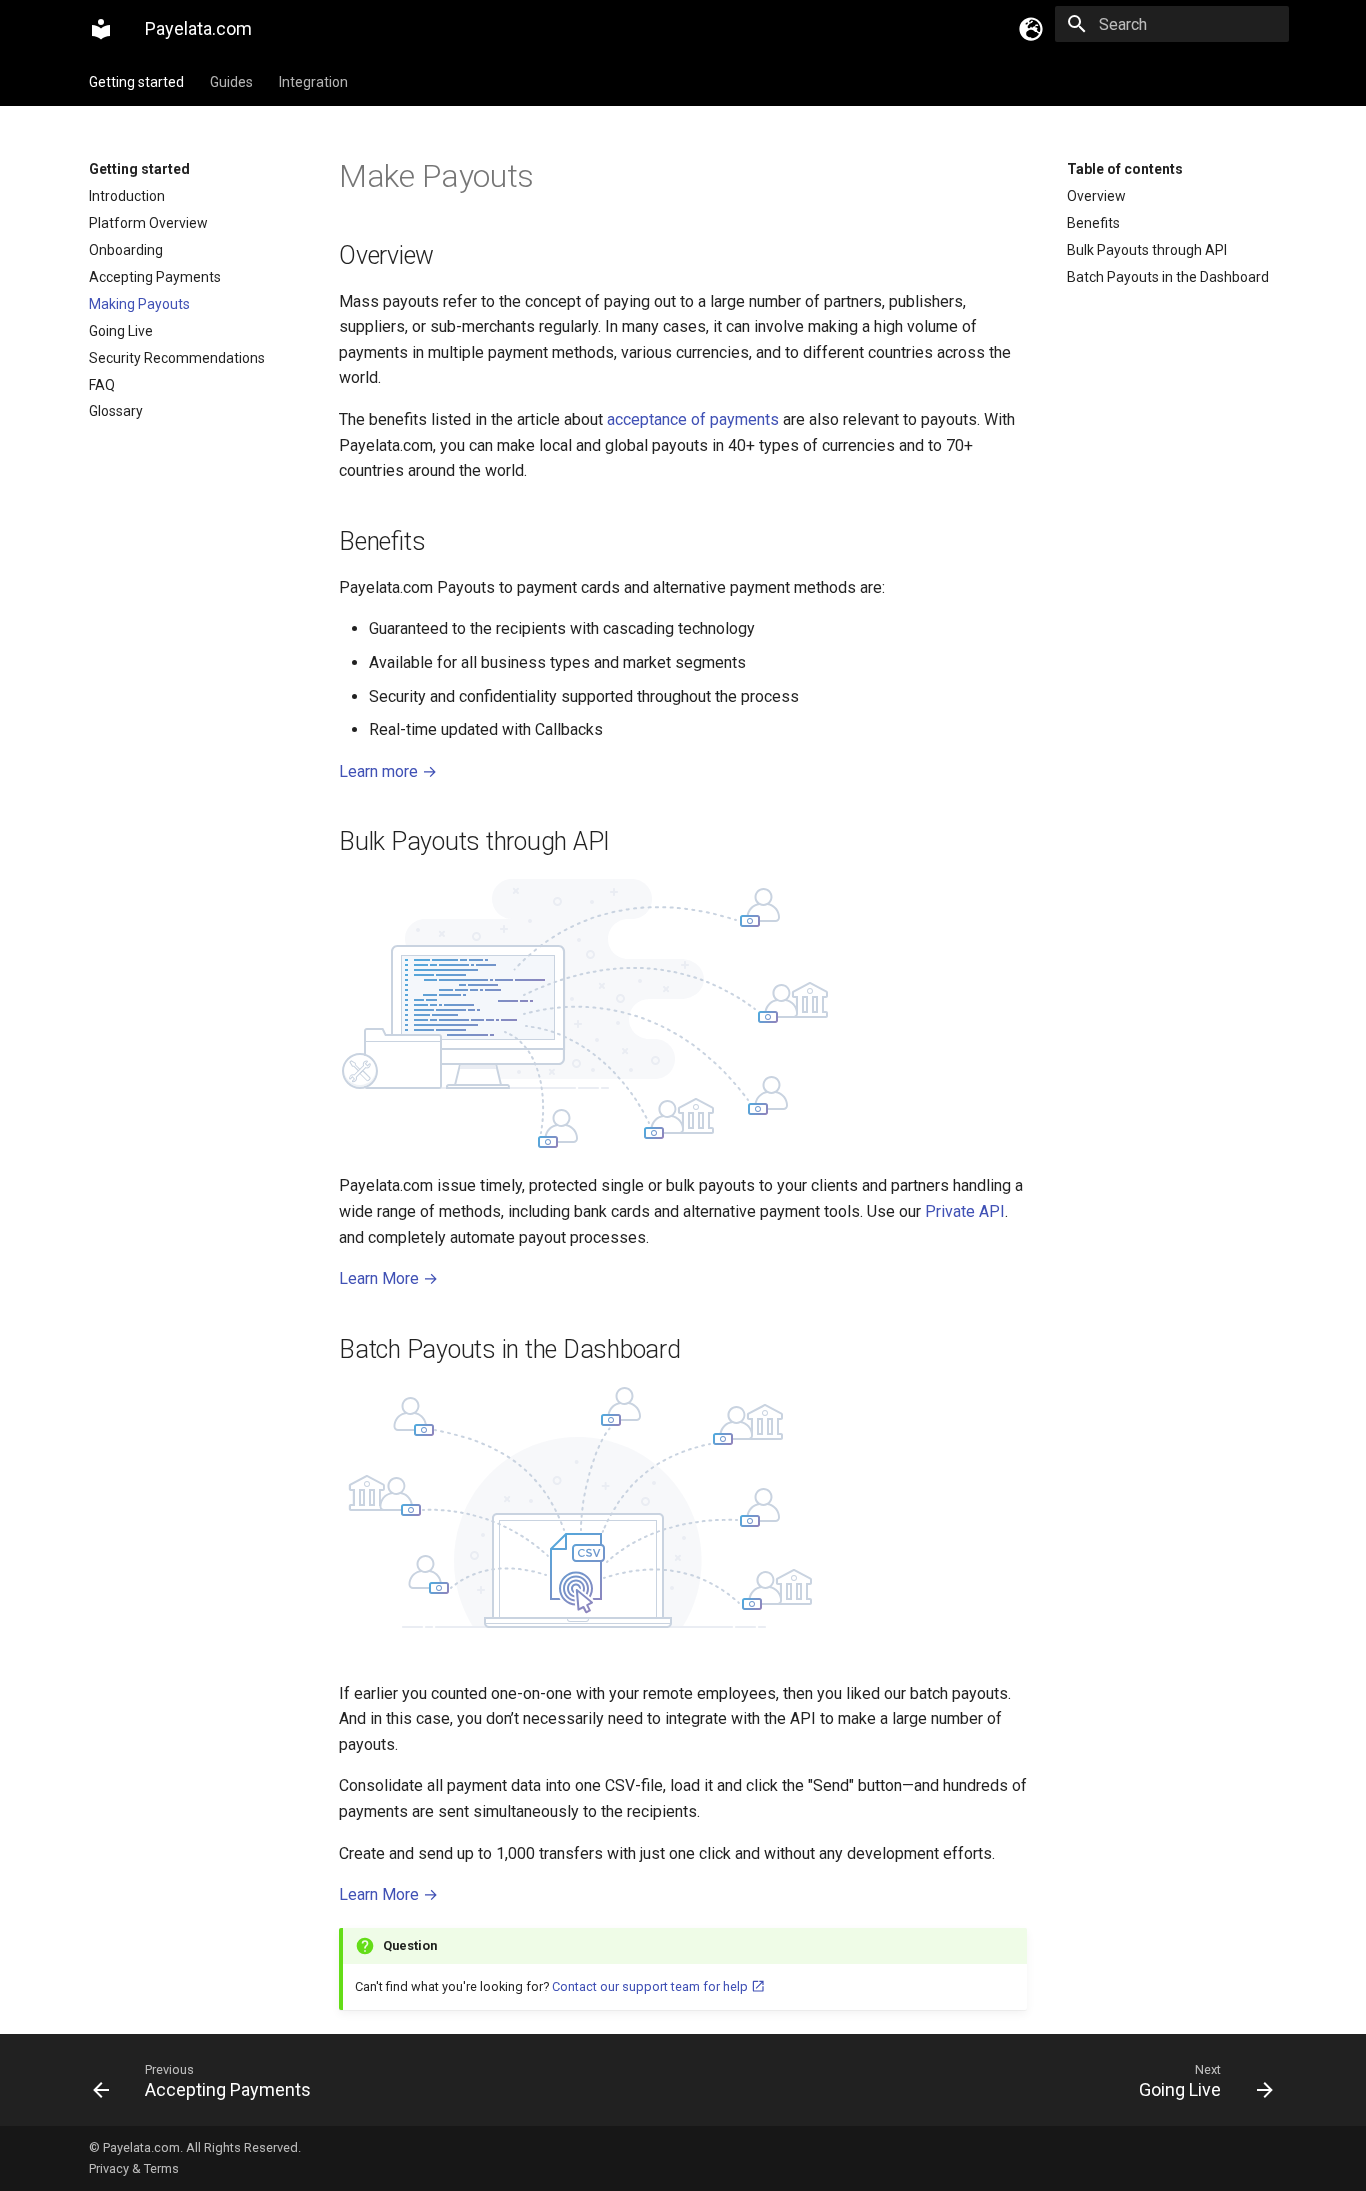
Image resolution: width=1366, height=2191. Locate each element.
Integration (313, 82)
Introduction (127, 196)
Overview (1096, 196)
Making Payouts (139, 304)
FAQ (102, 385)
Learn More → (388, 1278)
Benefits (1093, 223)
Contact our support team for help (651, 1986)
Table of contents (1125, 169)
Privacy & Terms (134, 2168)
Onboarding (126, 250)
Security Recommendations (177, 358)
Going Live (121, 331)
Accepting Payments (155, 277)
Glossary (116, 411)
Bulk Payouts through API (1147, 250)
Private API (965, 1211)
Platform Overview (148, 223)
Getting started (136, 82)
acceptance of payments (693, 419)
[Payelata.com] (101, 29)
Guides (231, 82)
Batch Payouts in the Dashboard (1168, 277)
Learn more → (388, 771)
